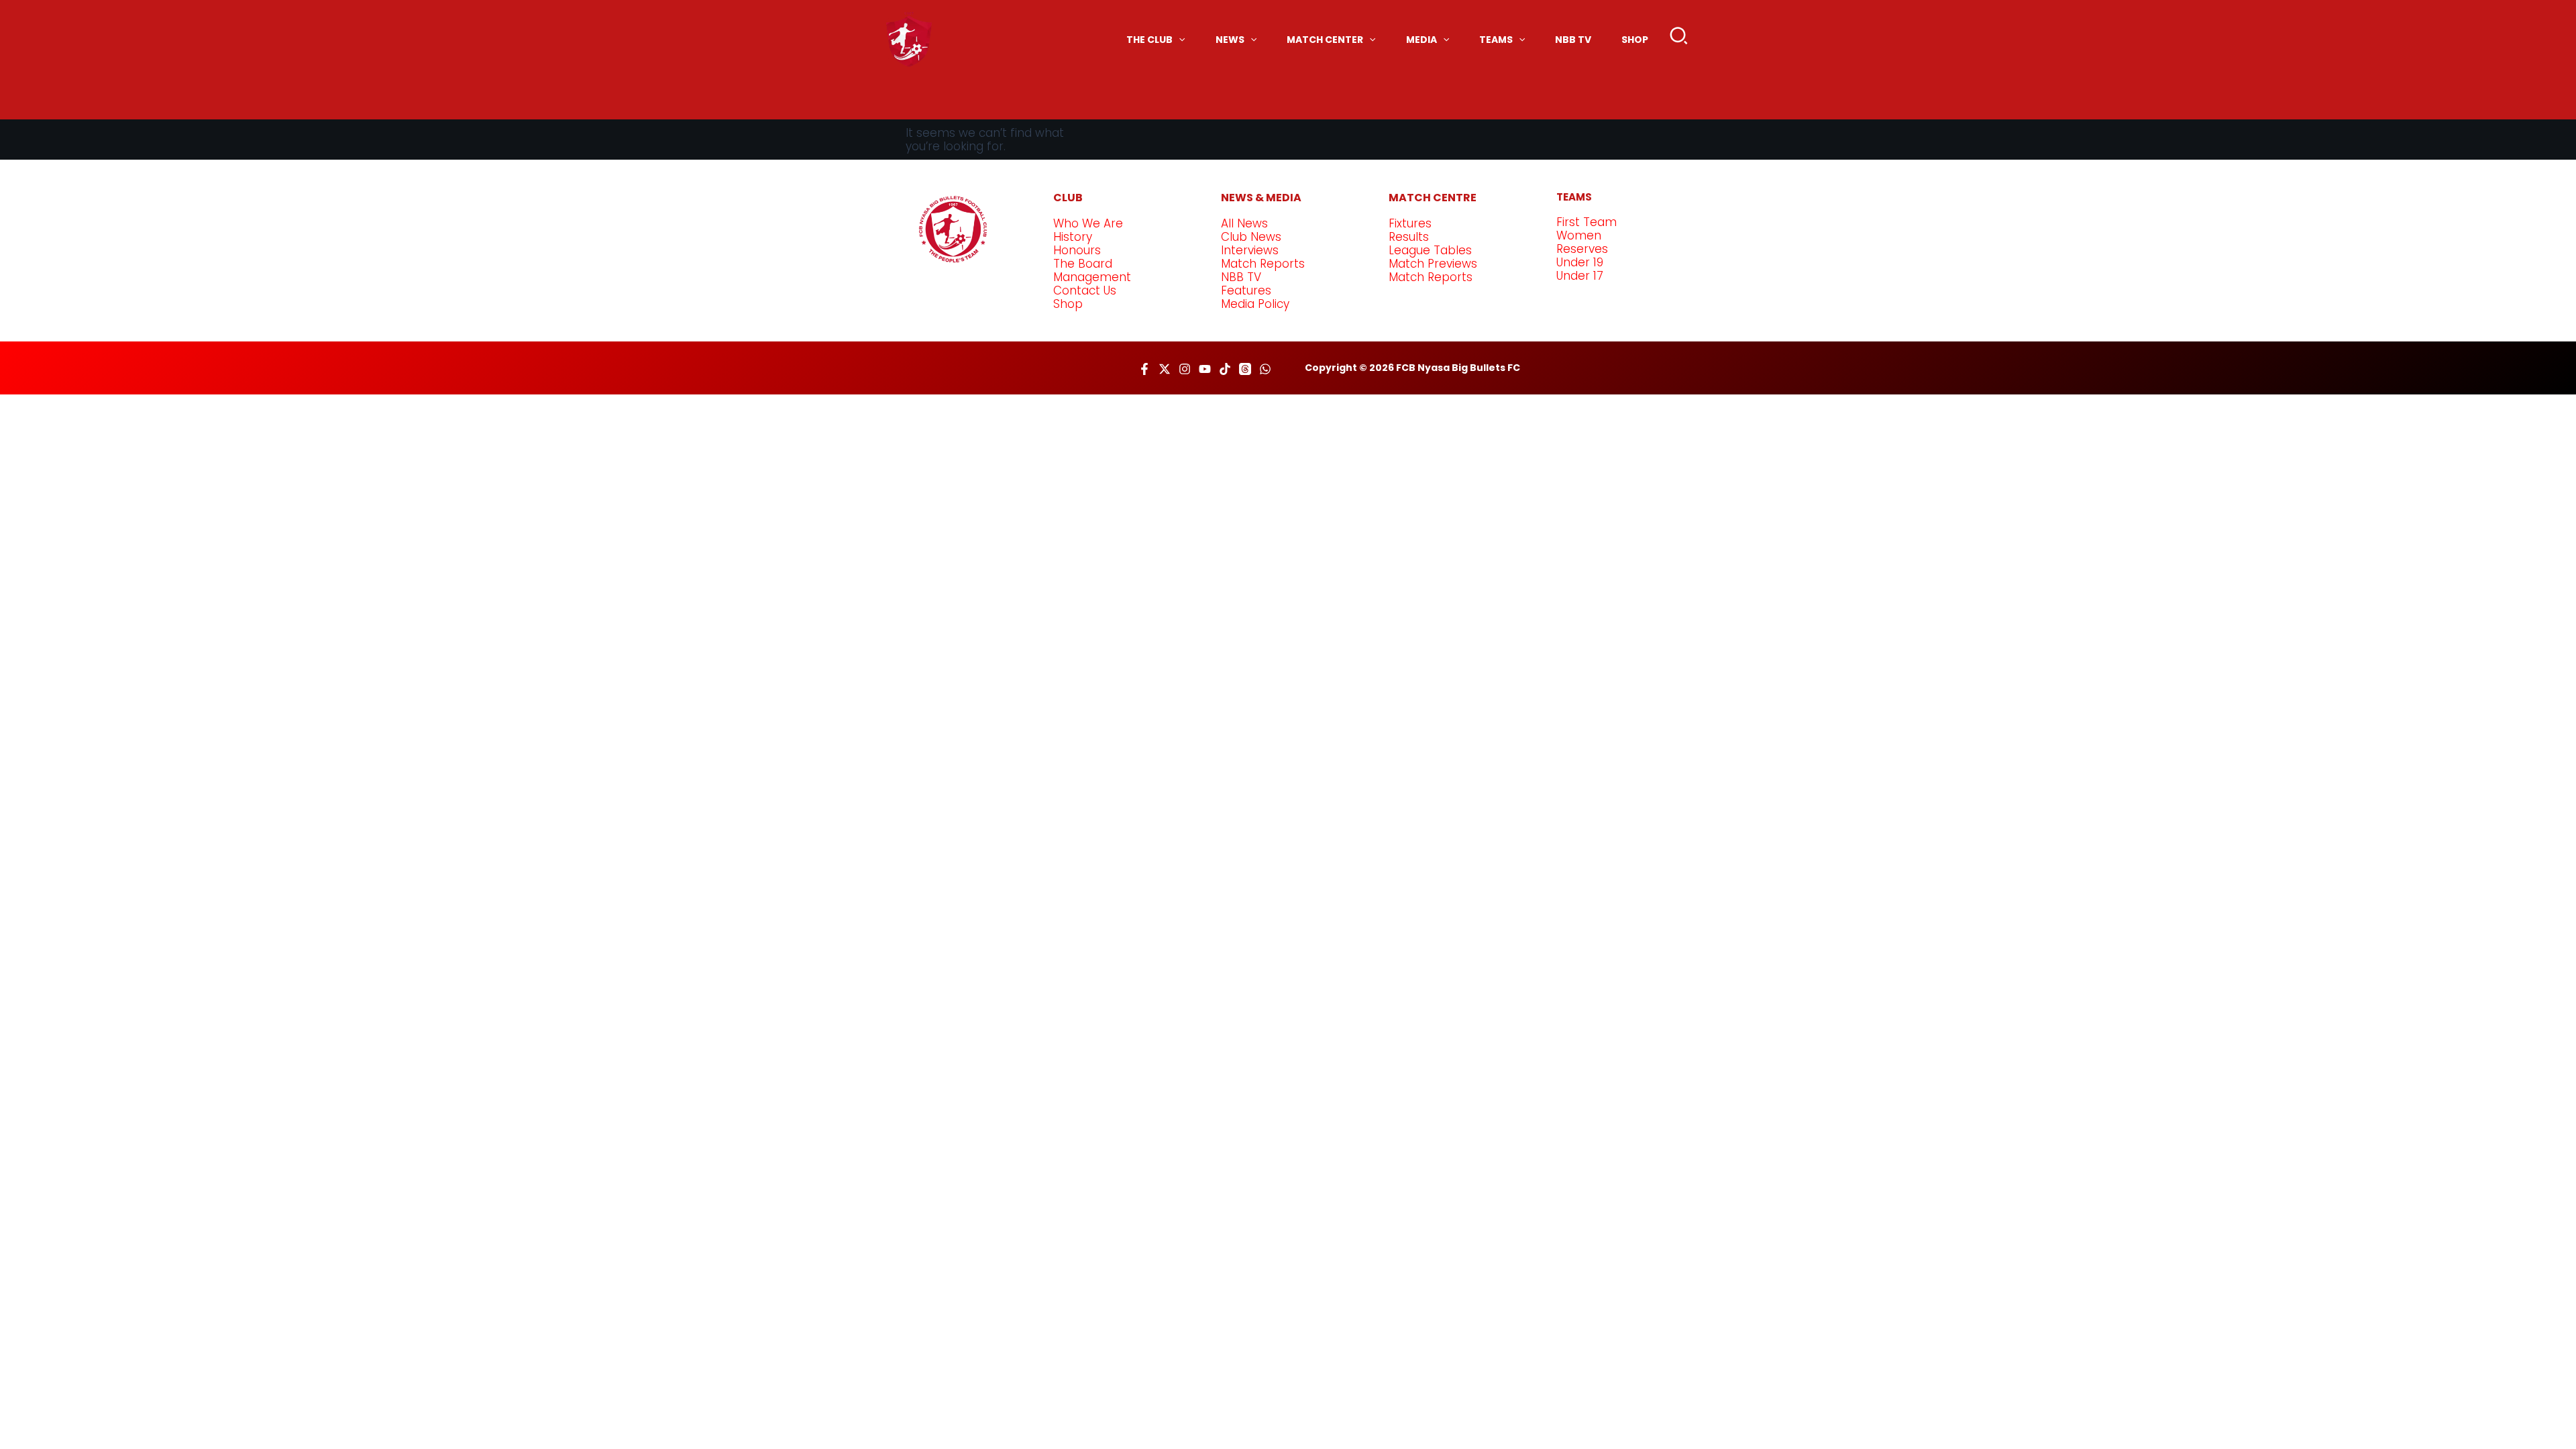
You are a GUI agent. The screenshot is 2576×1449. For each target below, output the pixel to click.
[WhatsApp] (1265, 369)
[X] (1165, 369)
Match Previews (1433, 264)
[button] (1679, 39)
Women (1579, 235)
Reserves (1582, 249)
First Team (1587, 222)
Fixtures (1410, 223)
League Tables (1430, 250)
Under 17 (1580, 276)
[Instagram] (1185, 369)
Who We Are (1088, 223)
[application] (1179, 40)
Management (1092, 277)
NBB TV (1241, 277)
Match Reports (1263, 264)
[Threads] (1245, 369)
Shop (1068, 304)
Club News (1251, 237)
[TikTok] (1225, 369)
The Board (1083, 264)
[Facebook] (1144, 369)
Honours (1077, 250)
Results (1409, 237)
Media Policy (1255, 304)
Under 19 (1580, 262)
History (1073, 237)
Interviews (1250, 250)
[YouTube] (1205, 369)
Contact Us (1085, 290)
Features (1246, 290)
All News (1244, 223)
